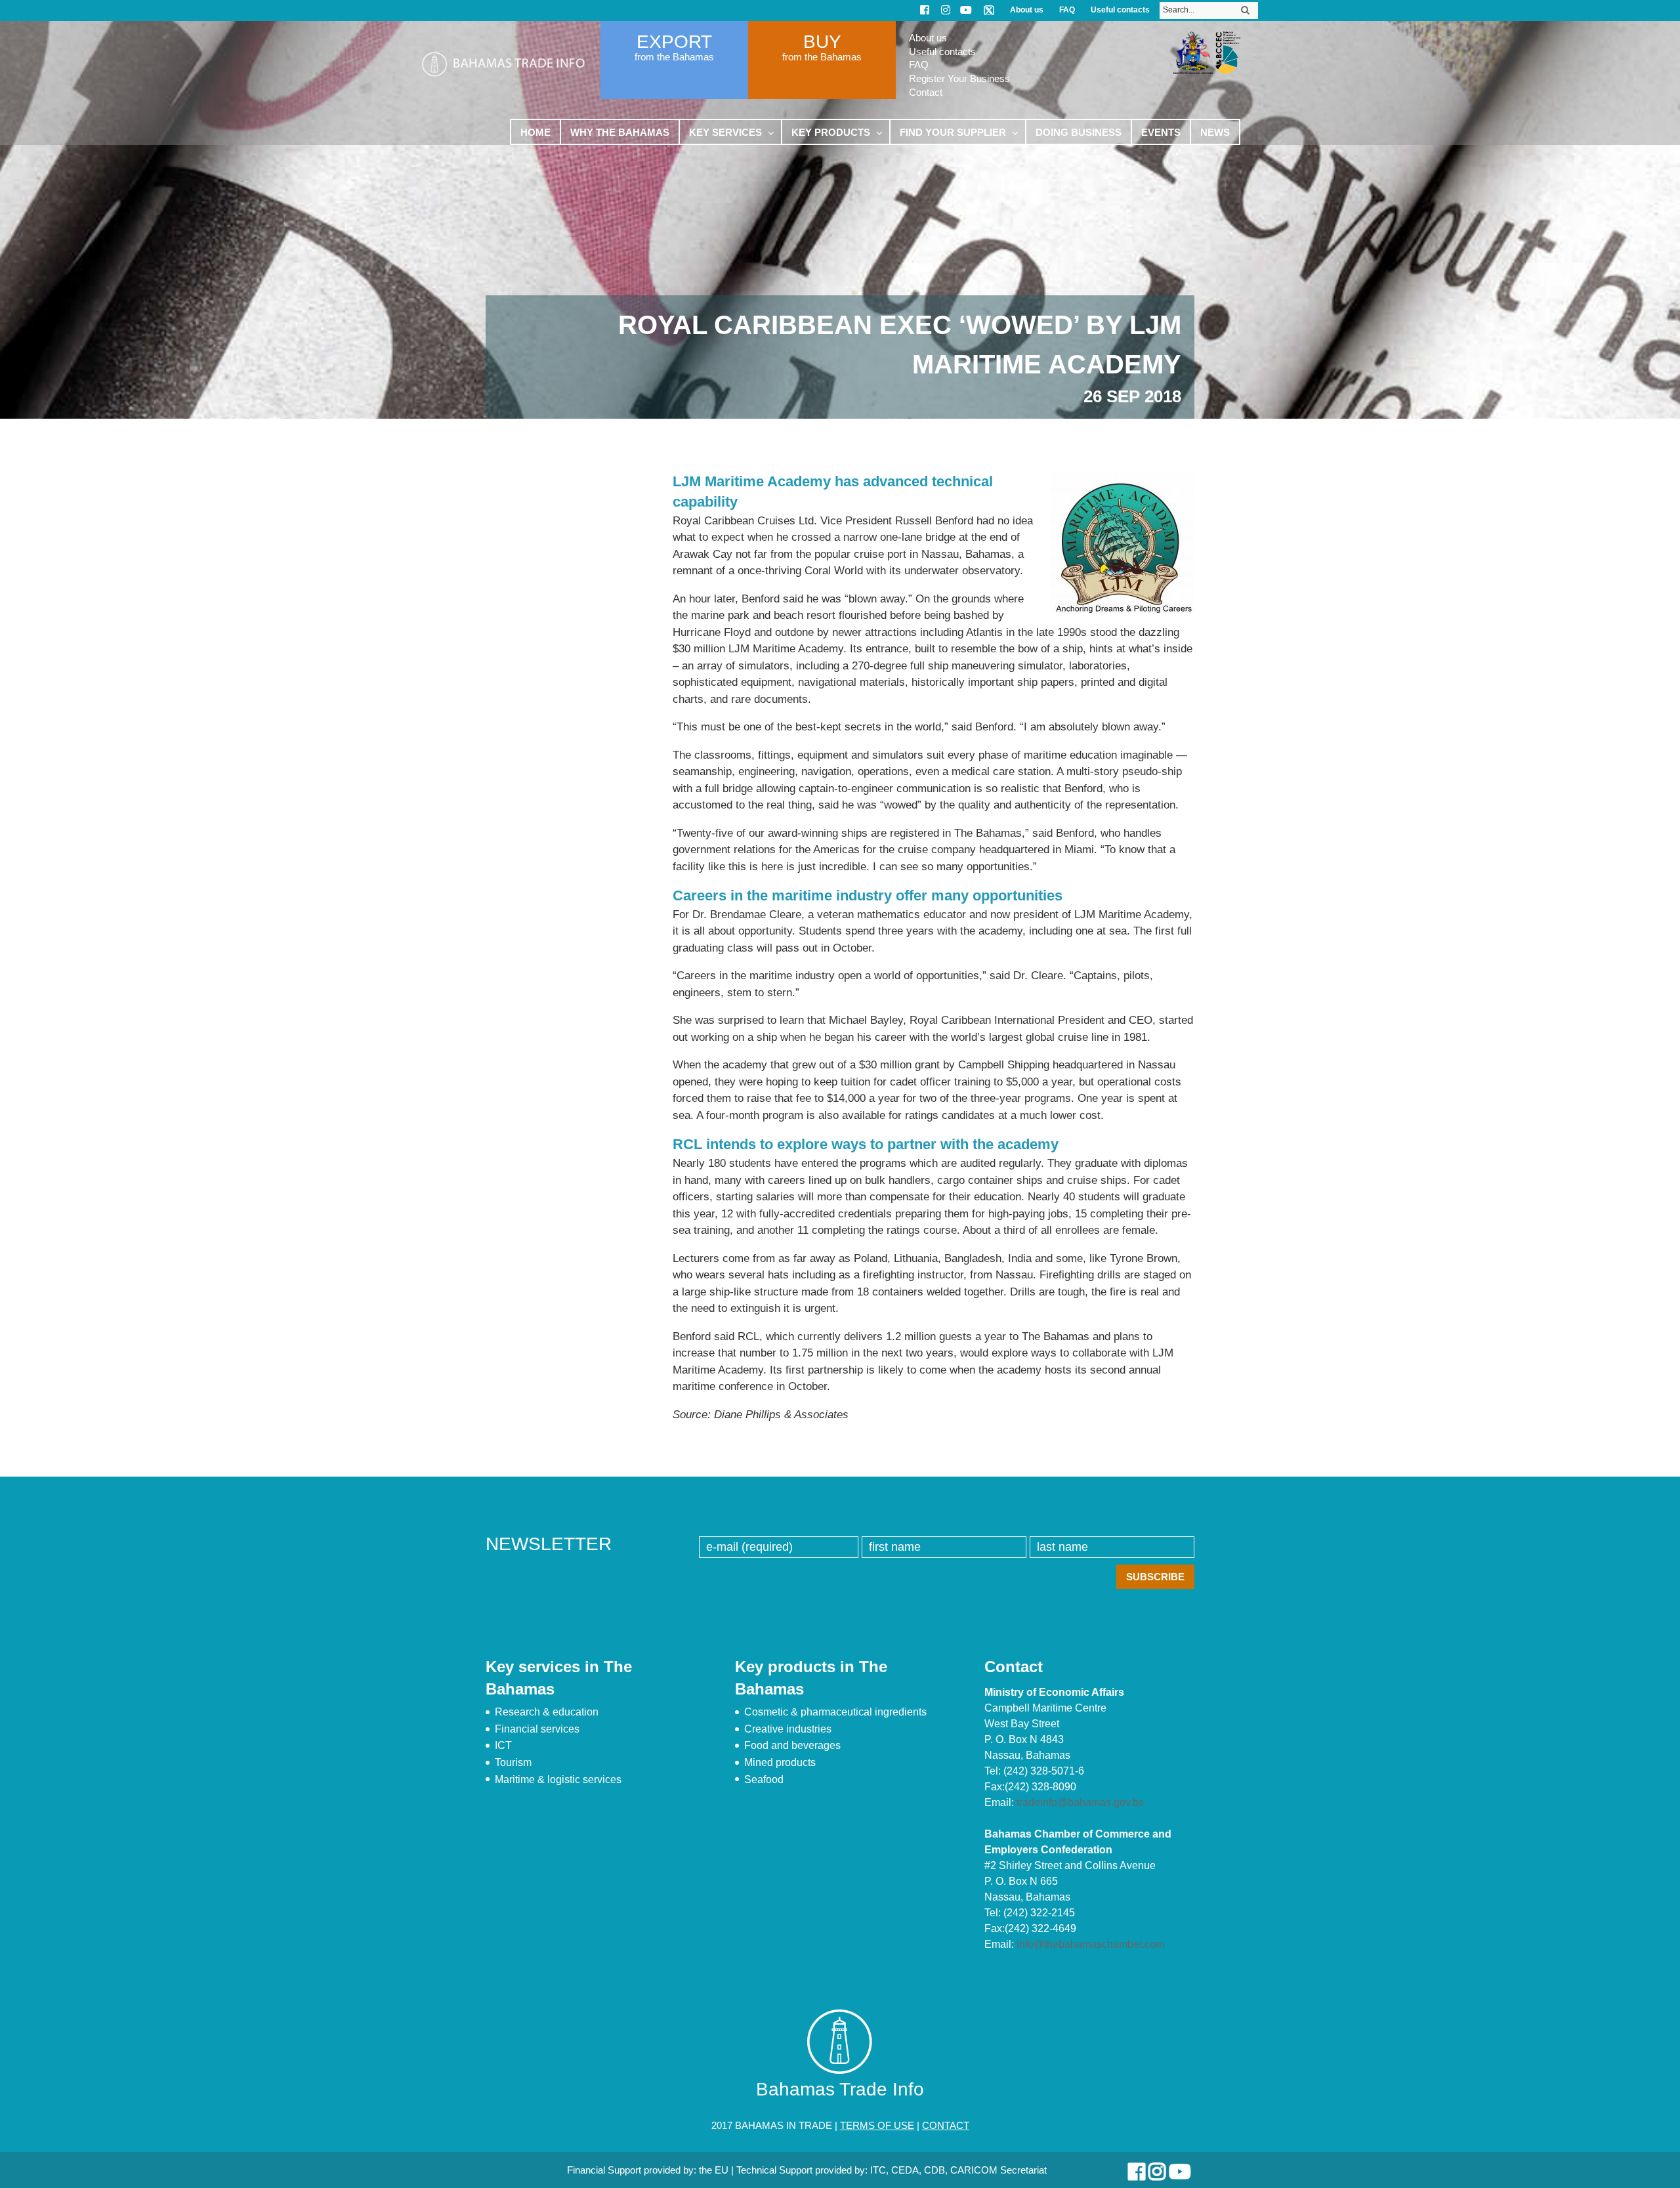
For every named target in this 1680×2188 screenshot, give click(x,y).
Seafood (764, 1779)
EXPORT (674, 42)
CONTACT (946, 2125)
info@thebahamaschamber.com (1090, 1944)
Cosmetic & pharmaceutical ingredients (835, 1712)
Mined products (780, 1762)
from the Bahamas (674, 57)
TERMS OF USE (877, 2125)
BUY (822, 42)
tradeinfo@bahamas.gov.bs (1080, 1802)
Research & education (547, 1712)
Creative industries (788, 1729)
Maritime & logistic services (558, 1779)
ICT (503, 1745)
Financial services (537, 1729)
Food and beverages (792, 1745)
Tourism (513, 1762)
